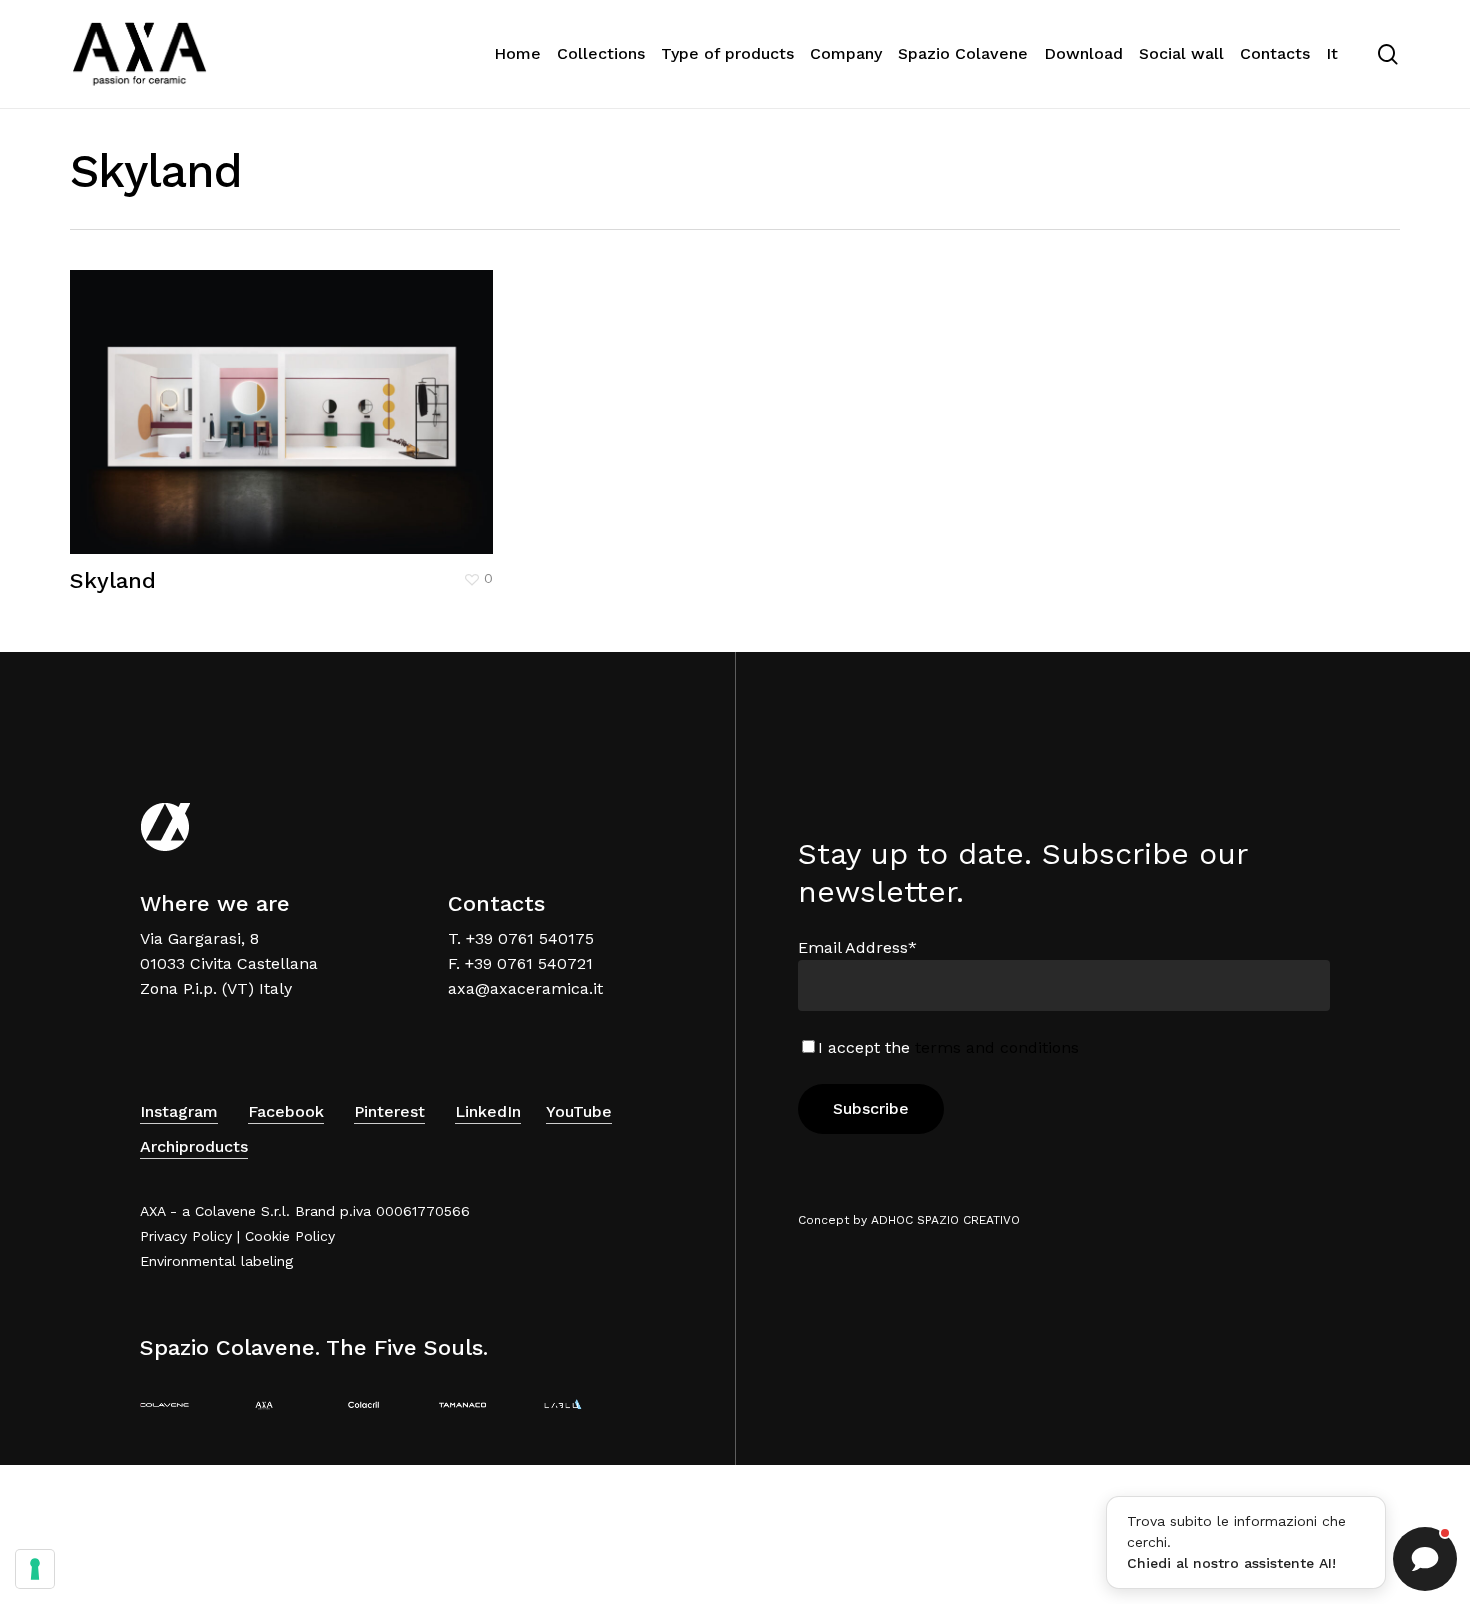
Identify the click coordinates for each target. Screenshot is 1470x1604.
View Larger (219, 392)
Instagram (179, 1111)
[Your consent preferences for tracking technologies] (35, 1569)
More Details (339, 392)
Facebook (286, 1111)
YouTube (579, 1111)
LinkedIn (488, 1111)
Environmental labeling (216, 1261)
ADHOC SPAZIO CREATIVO (945, 1220)
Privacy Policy (186, 1236)
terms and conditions (997, 1047)
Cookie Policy (290, 1236)
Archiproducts (194, 1146)
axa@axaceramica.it (525, 988)
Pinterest (389, 1111)
